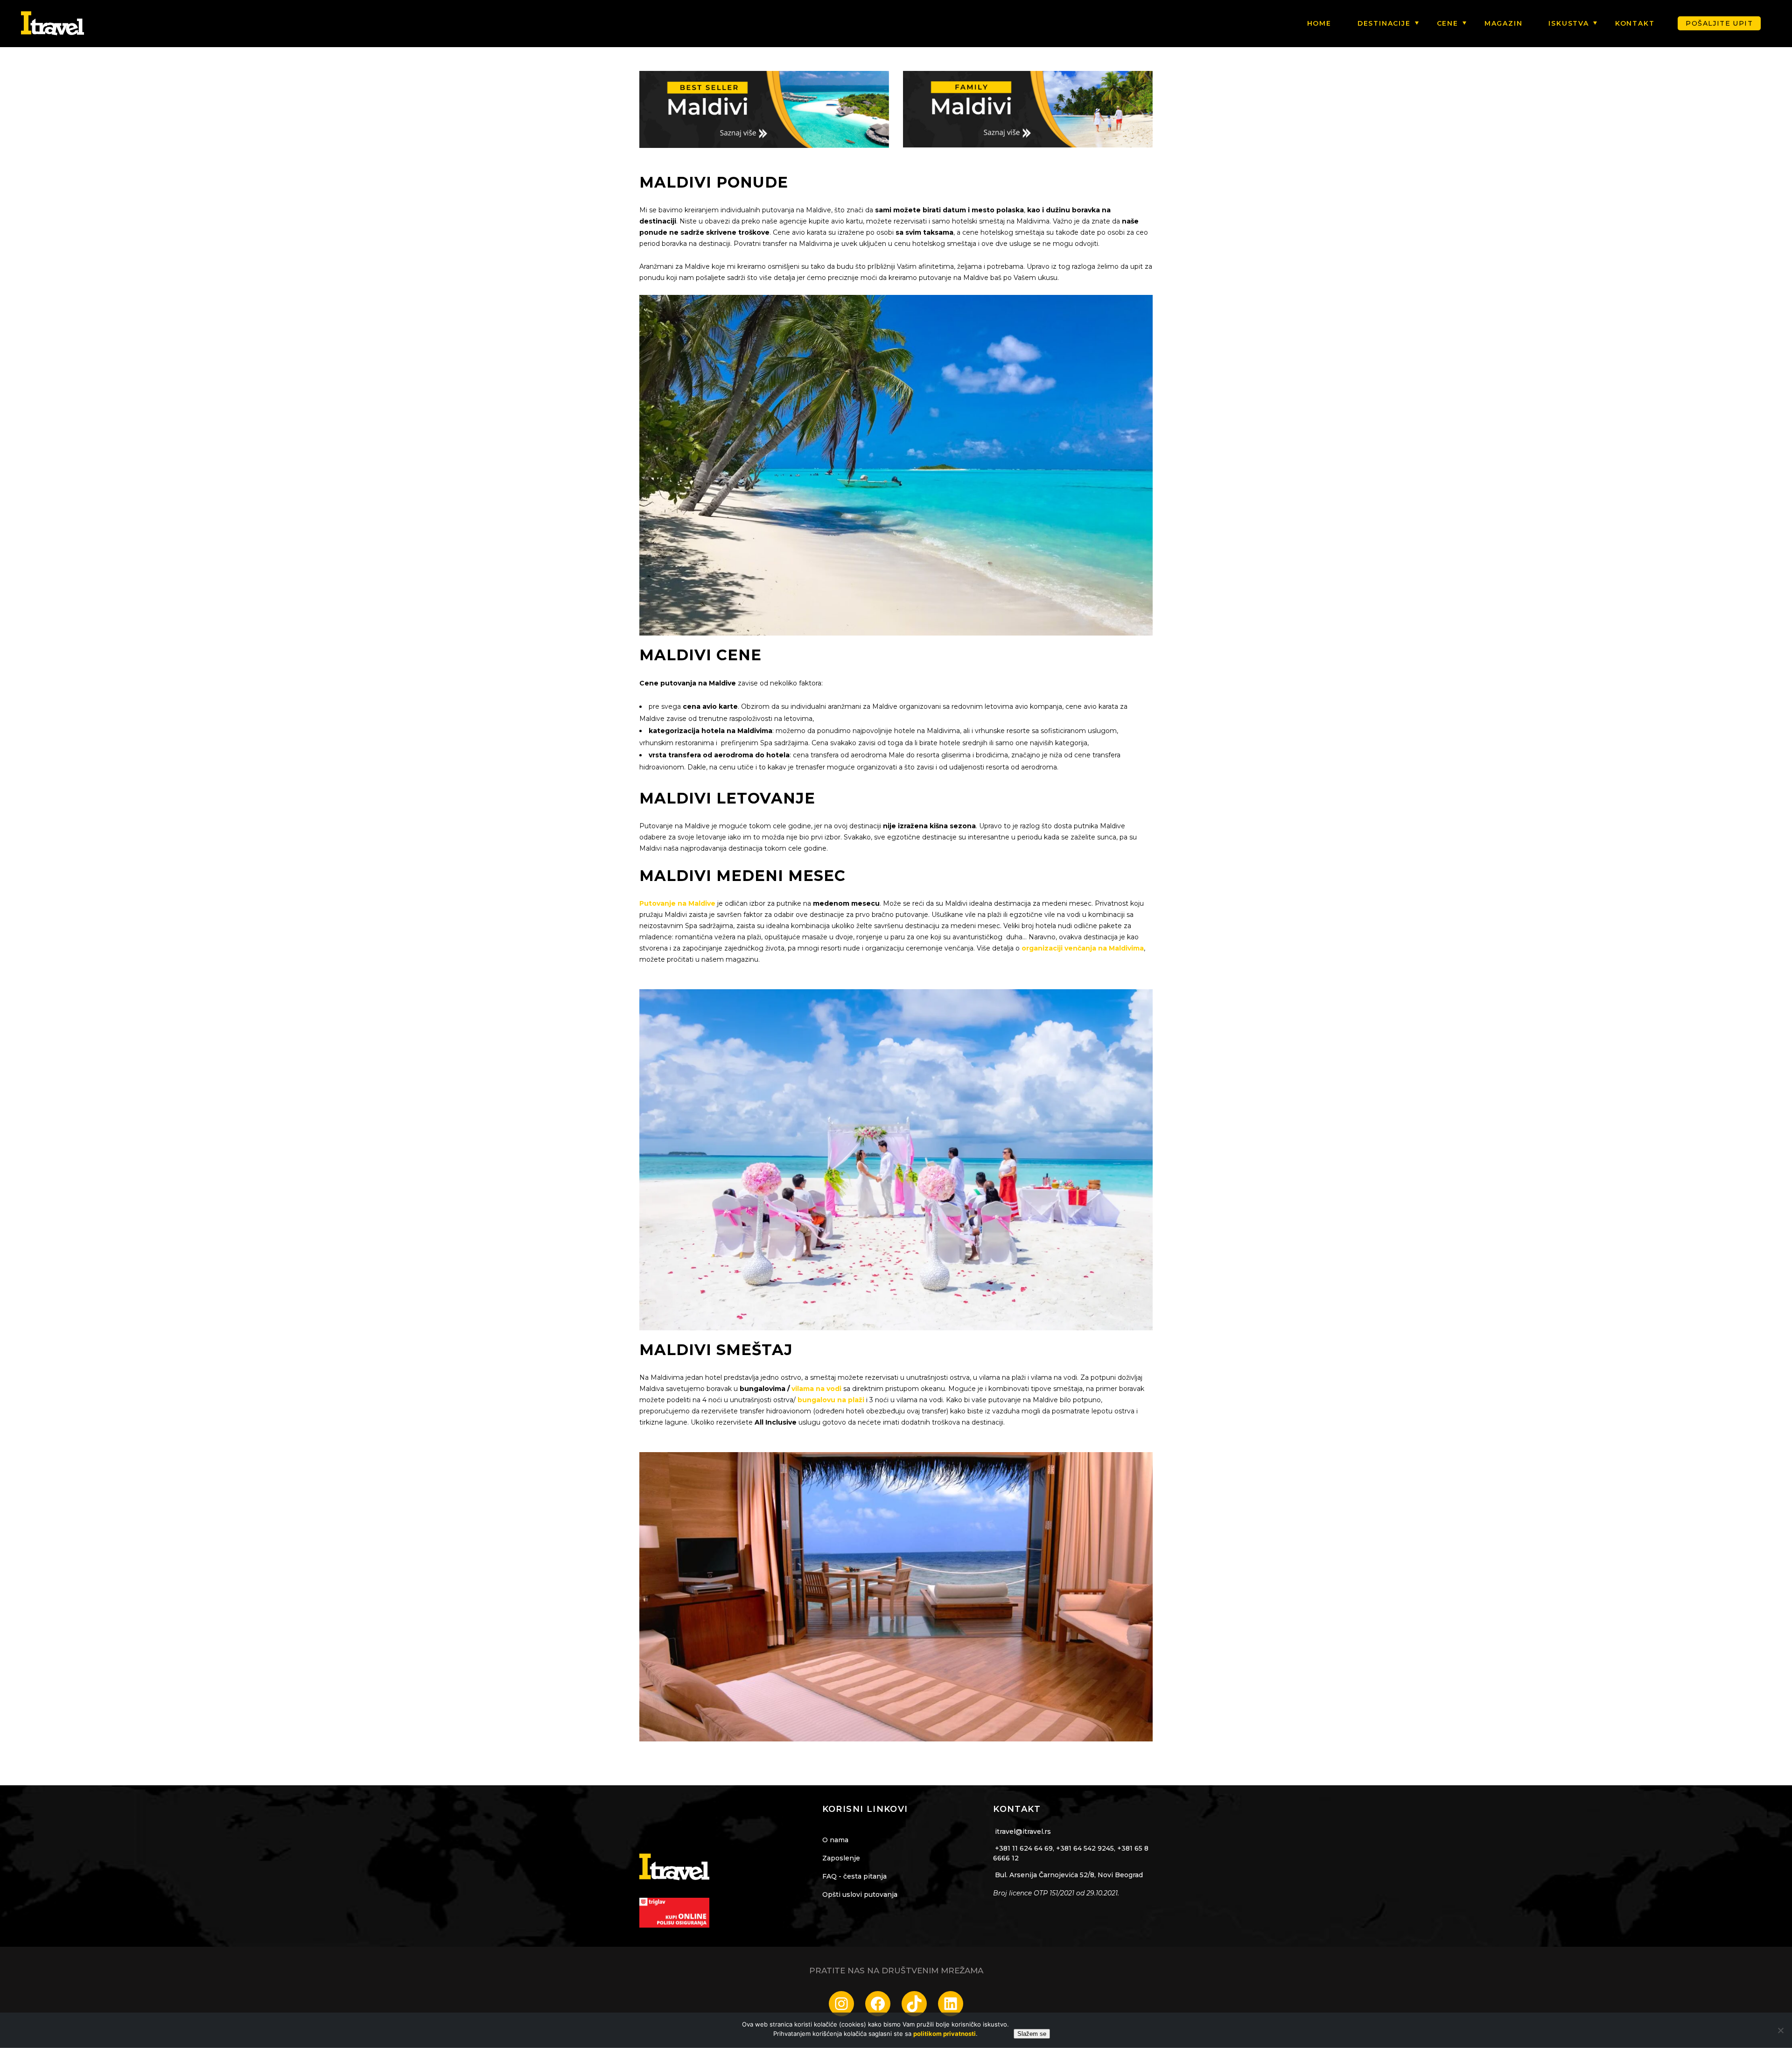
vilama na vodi (816, 1389)
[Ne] (1780, 2030)
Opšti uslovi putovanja (860, 1894)
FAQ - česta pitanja (854, 1876)
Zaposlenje (841, 1858)
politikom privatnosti (945, 2034)
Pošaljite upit (1719, 23)
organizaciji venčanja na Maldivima (1083, 948)
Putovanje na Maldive (677, 903)
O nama (835, 1840)
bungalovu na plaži (831, 1400)
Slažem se (1032, 2034)
